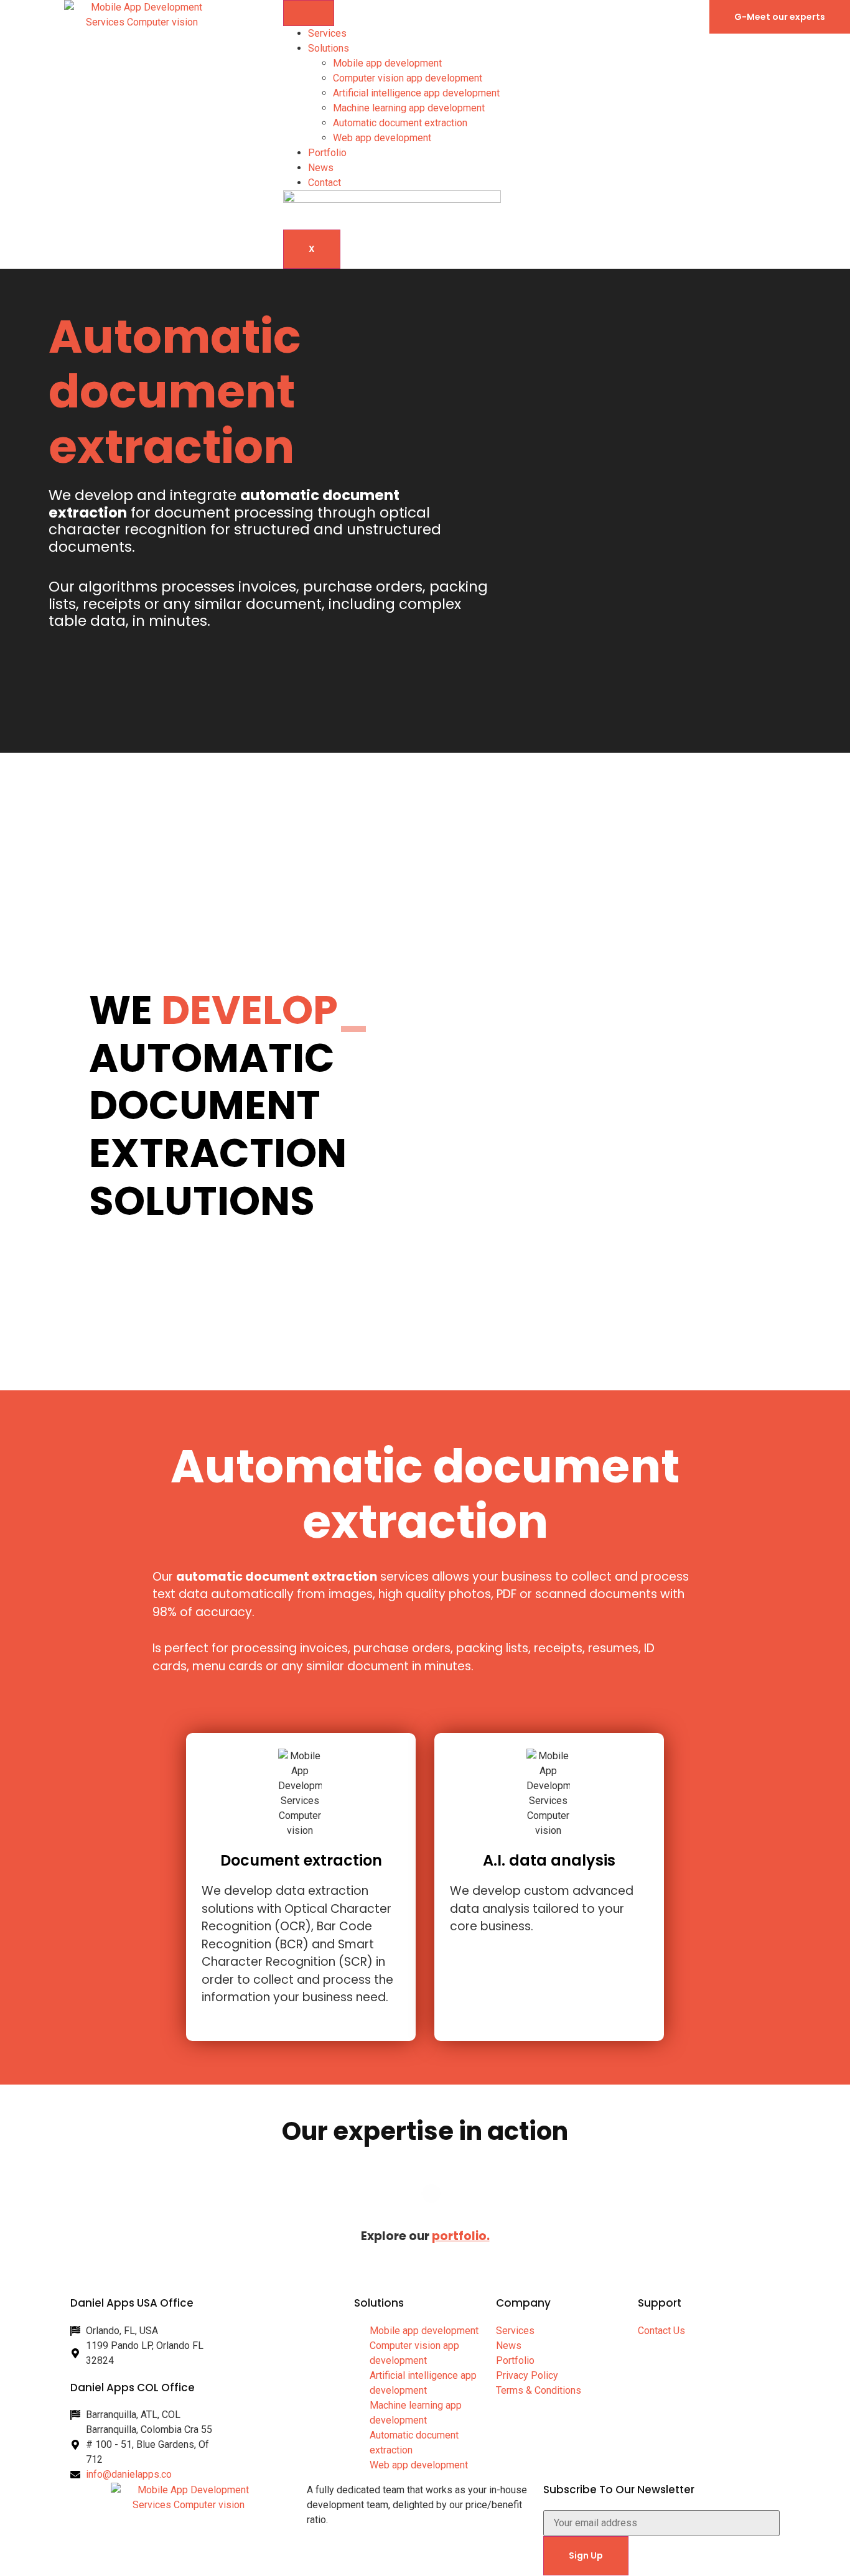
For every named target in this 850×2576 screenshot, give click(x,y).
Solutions (329, 48)
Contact (325, 183)
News (321, 168)
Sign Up (586, 2555)
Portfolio (327, 153)
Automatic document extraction (400, 123)
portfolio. (461, 2236)
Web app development (382, 138)
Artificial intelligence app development (416, 93)
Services (327, 33)
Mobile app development (387, 63)
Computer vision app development (408, 78)
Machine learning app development (409, 108)
